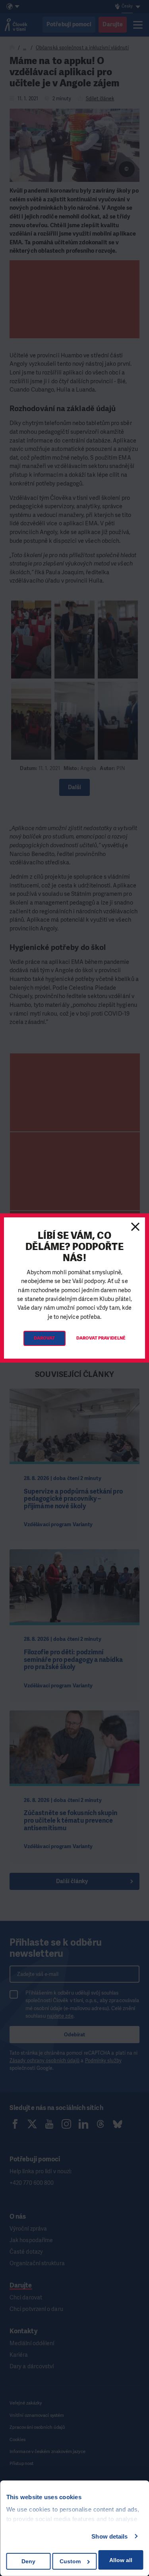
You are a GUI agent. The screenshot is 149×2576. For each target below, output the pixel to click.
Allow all (121, 2560)
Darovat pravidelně (101, 1338)
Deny (28, 2561)
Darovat (45, 1338)
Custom (70, 2561)
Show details (109, 2536)
